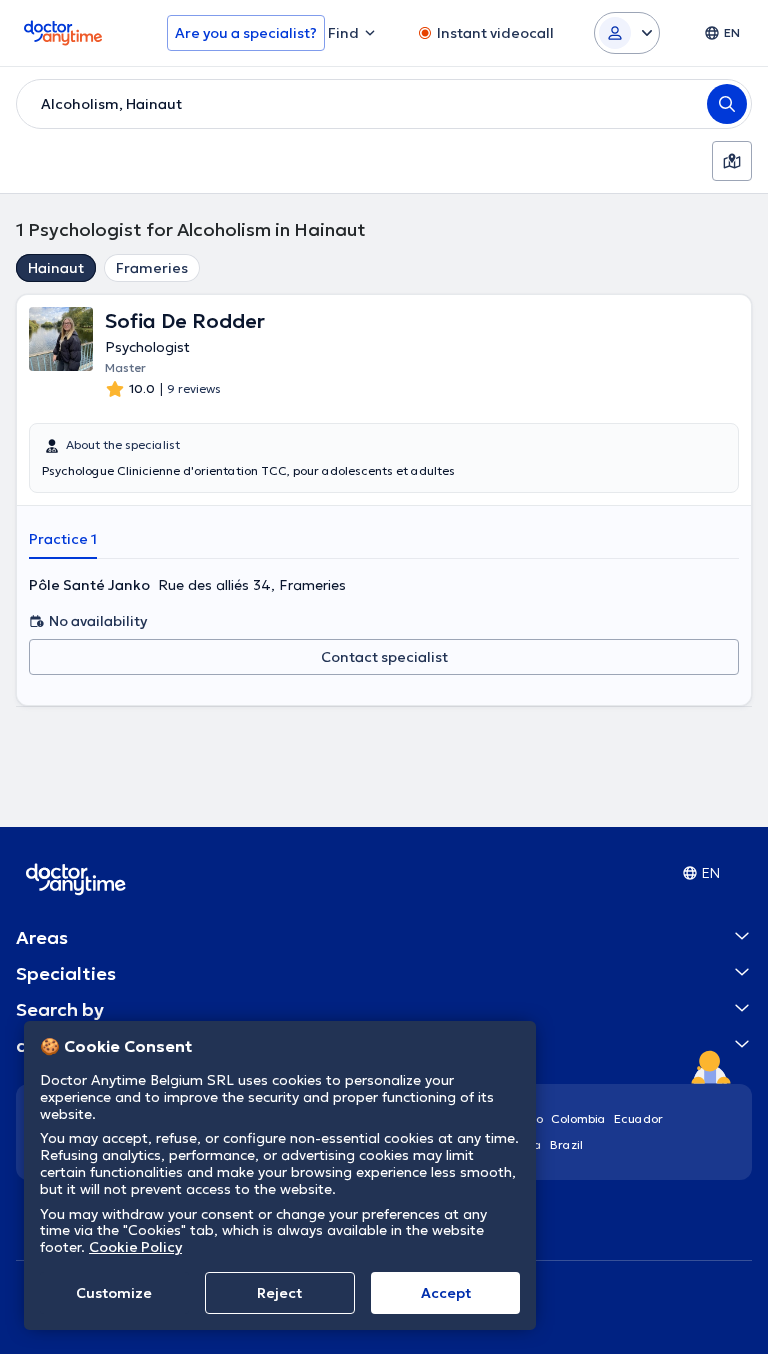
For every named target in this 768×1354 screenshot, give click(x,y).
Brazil (566, 1144)
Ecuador (638, 1118)
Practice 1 (63, 539)
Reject (279, 1293)
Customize (114, 1293)
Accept (446, 1293)
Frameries (152, 268)
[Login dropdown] (627, 33)
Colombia (578, 1118)
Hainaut (56, 268)
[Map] (732, 161)
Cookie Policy (135, 1247)
